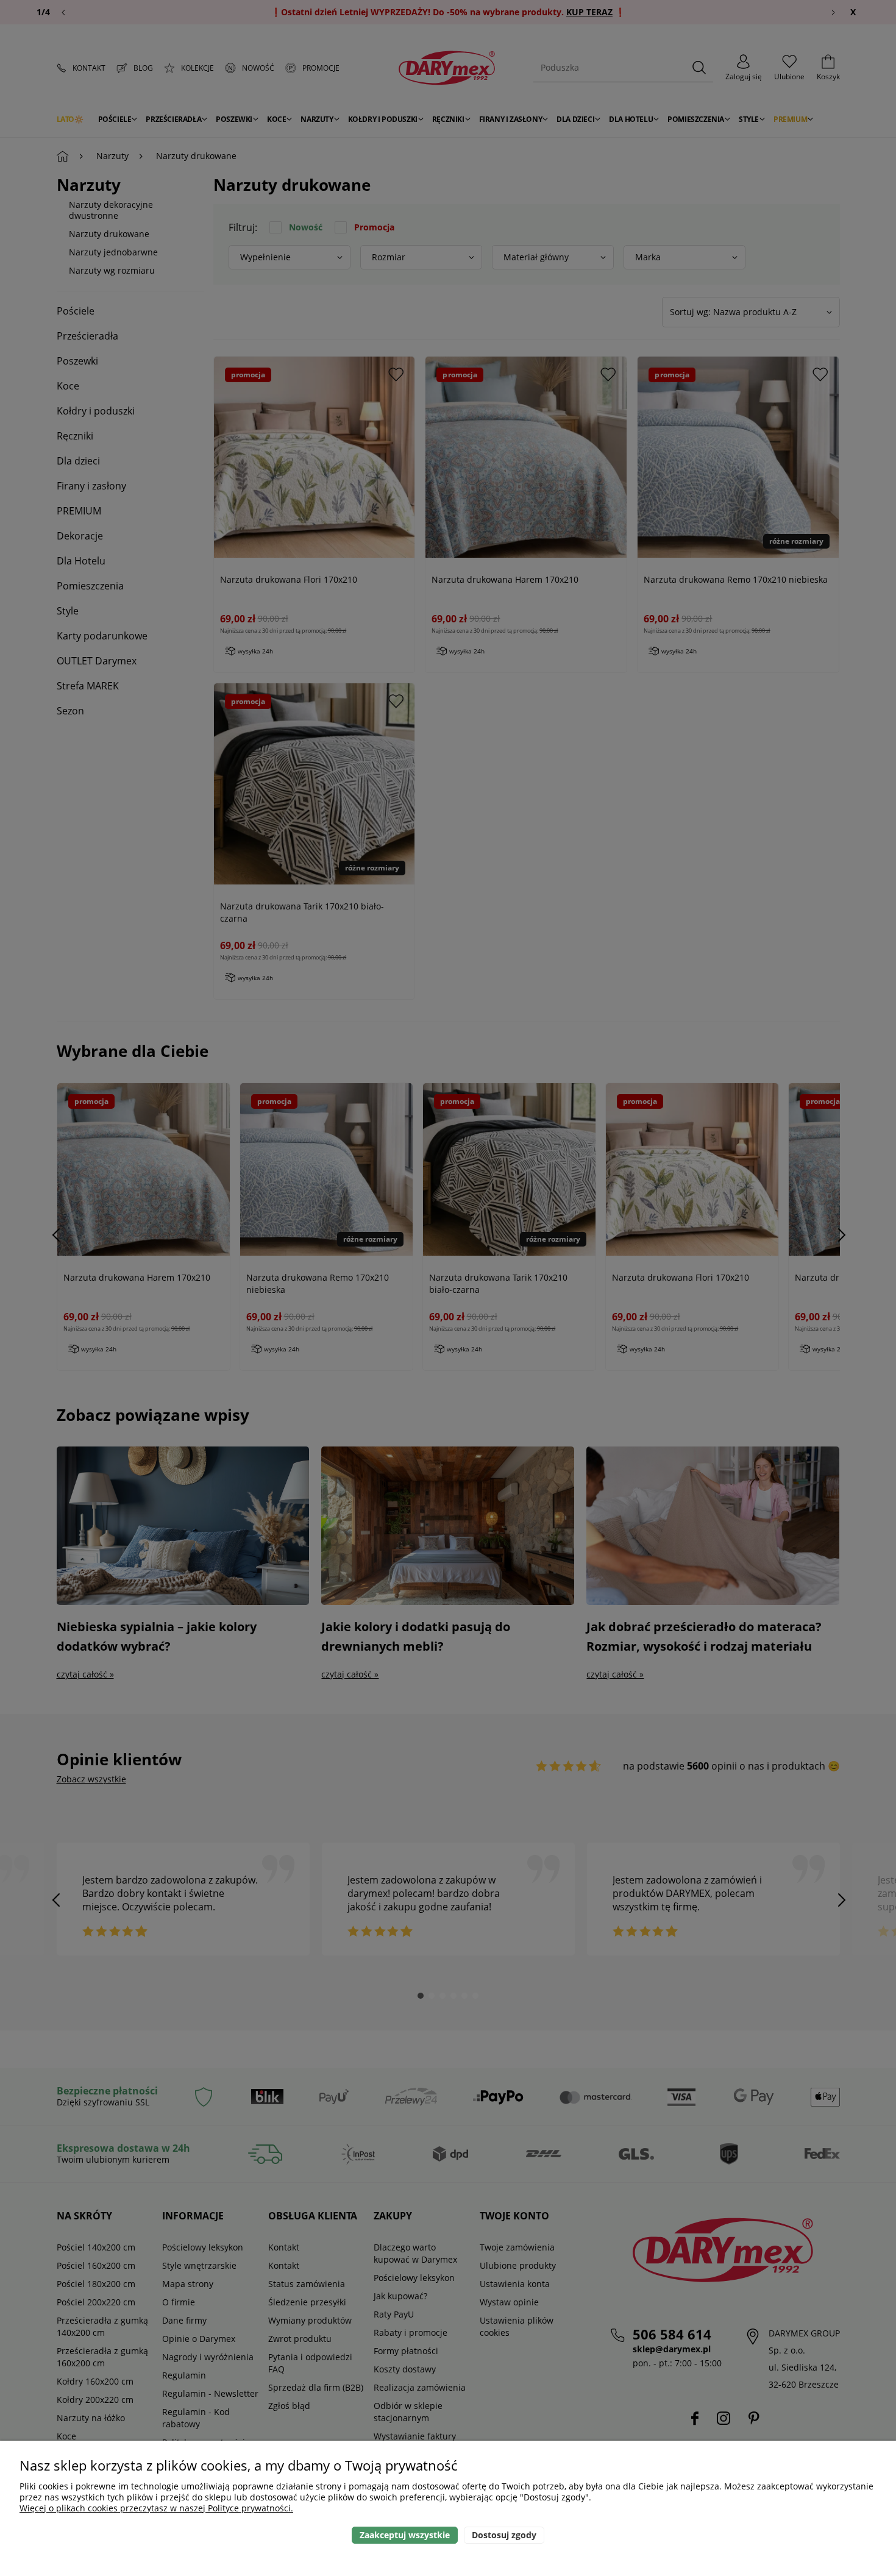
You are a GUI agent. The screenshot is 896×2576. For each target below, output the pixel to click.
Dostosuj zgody (504, 2535)
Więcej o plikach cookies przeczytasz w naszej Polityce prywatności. (156, 2508)
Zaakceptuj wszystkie (405, 2535)
